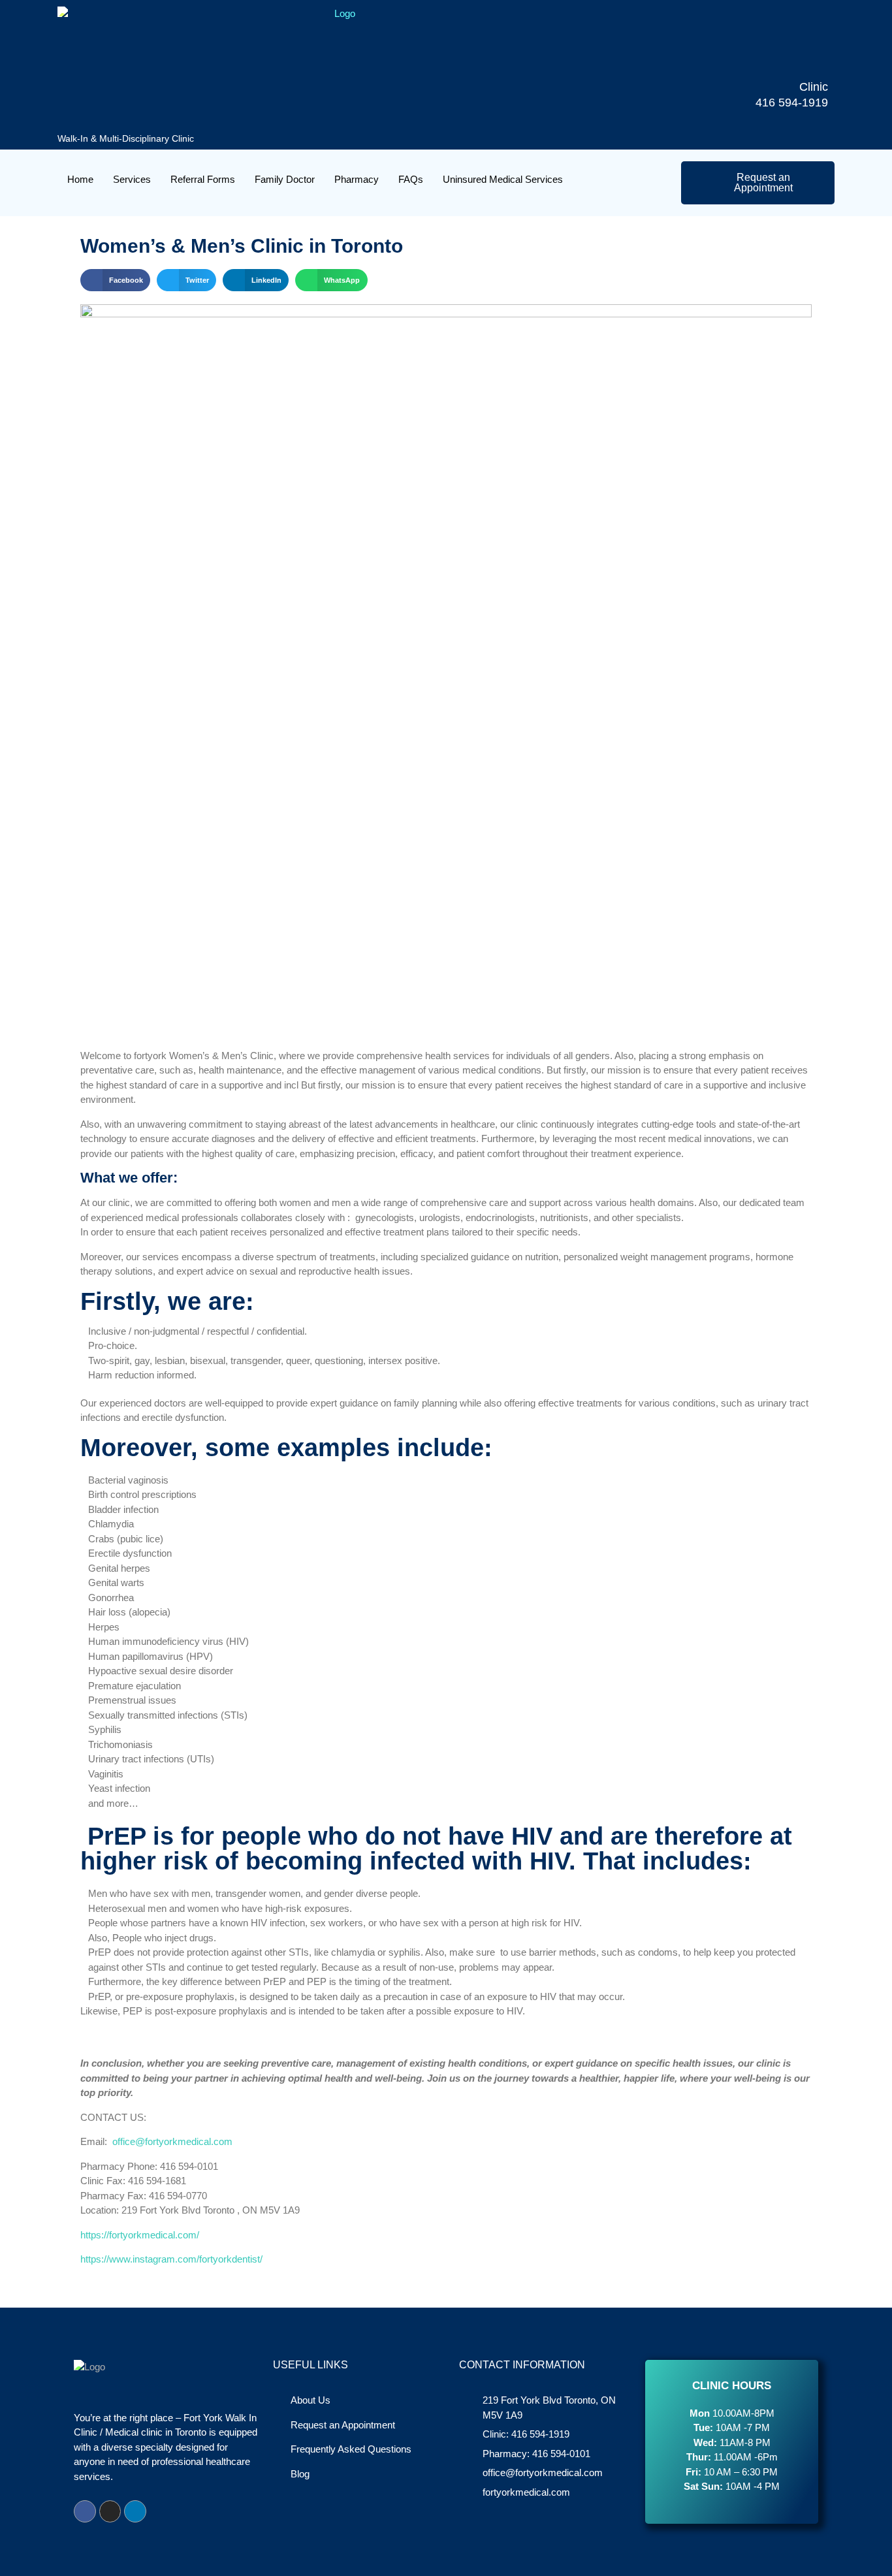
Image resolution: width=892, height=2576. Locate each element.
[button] (115, 280)
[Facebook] (85, 2511)
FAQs (411, 179)
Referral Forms (203, 179)
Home (80, 179)
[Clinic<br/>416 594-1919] (808, 59)
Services (132, 179)
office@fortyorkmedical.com (172, 2141)
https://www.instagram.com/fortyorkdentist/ (171, 2259)
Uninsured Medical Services (503, 179)
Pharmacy (357, 179)
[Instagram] (110, 2511)
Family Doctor (285, 179)
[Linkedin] (135, 2511)
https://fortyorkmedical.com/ (140, 2235)
